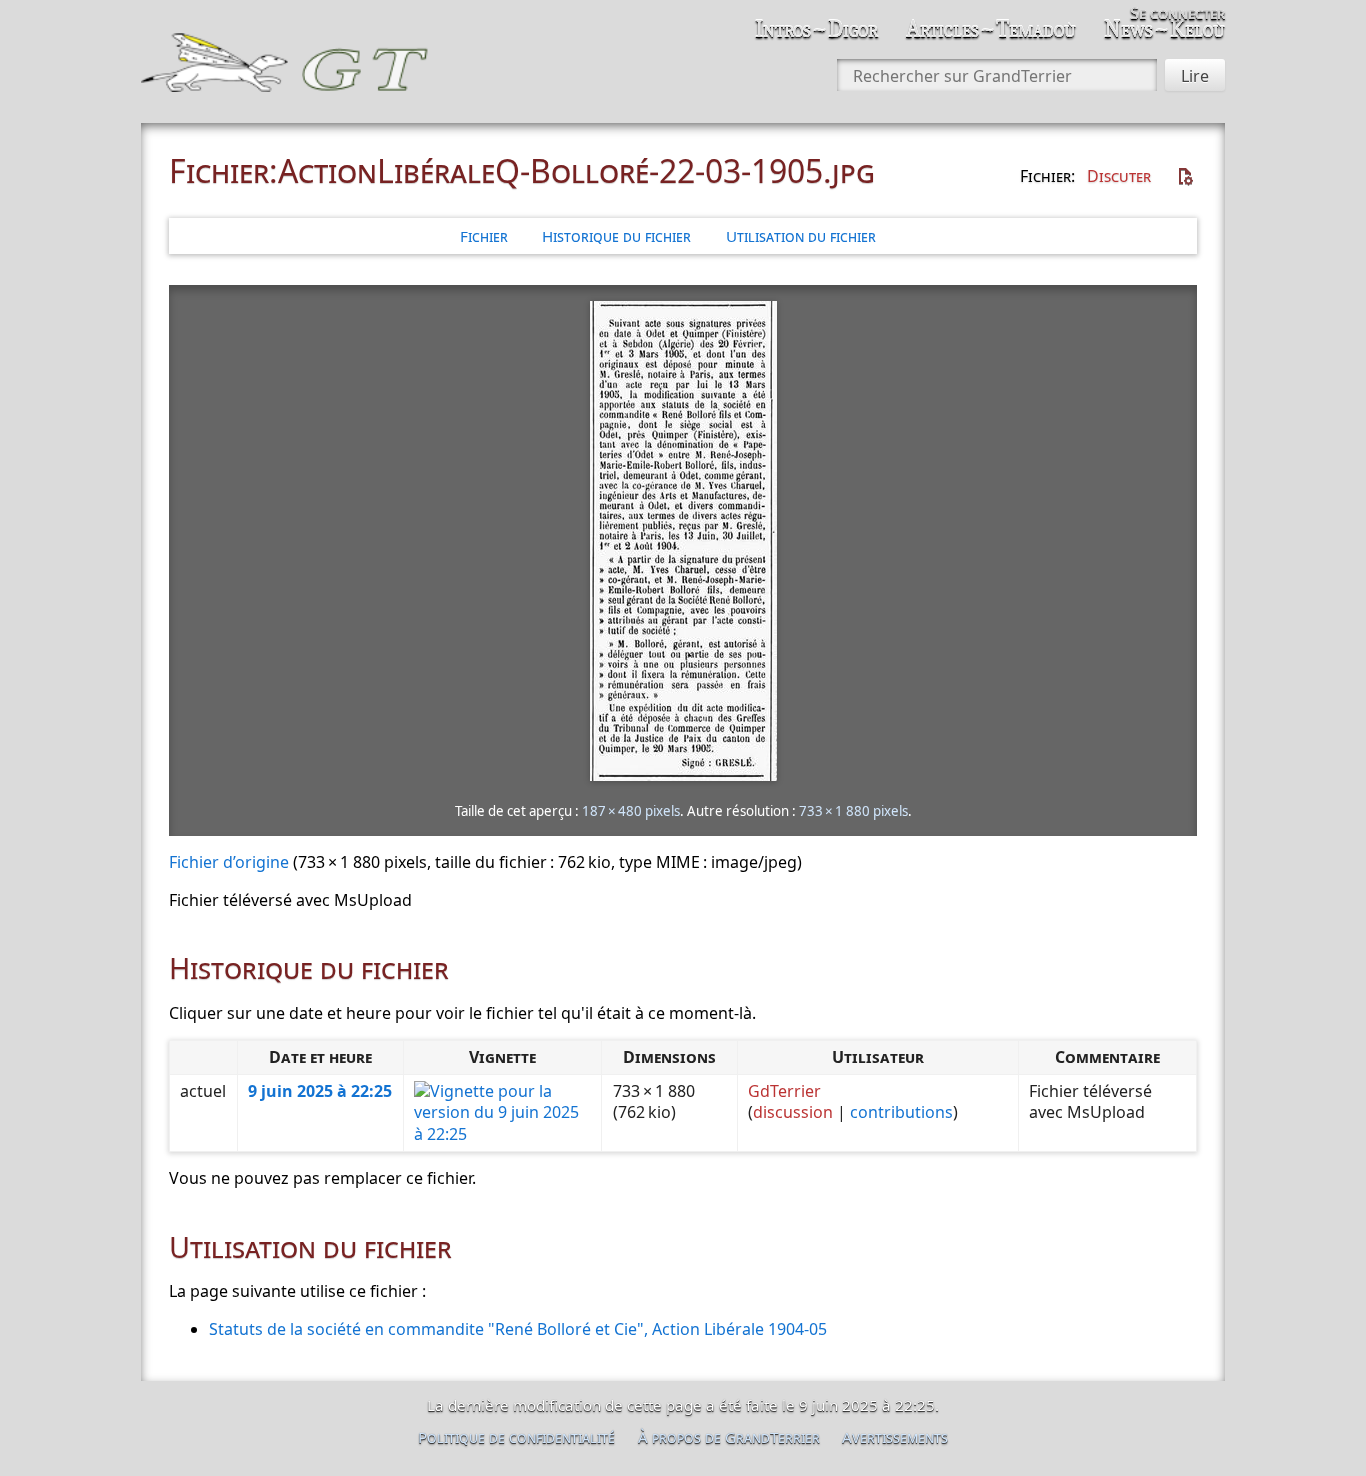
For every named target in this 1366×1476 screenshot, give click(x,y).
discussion (793, 1112)
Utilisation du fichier (801, 236)
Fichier (484, 236)
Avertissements (895, 1437)
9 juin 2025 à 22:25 (320, 1091)
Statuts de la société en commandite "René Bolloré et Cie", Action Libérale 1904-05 (518, 1329)
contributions (901, 1112)
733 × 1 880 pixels (853, 811)
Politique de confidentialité (516, 1437)
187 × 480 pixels (631, 811)
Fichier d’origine (229, 862)
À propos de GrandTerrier (729, 1437)
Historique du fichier (616, 236)
